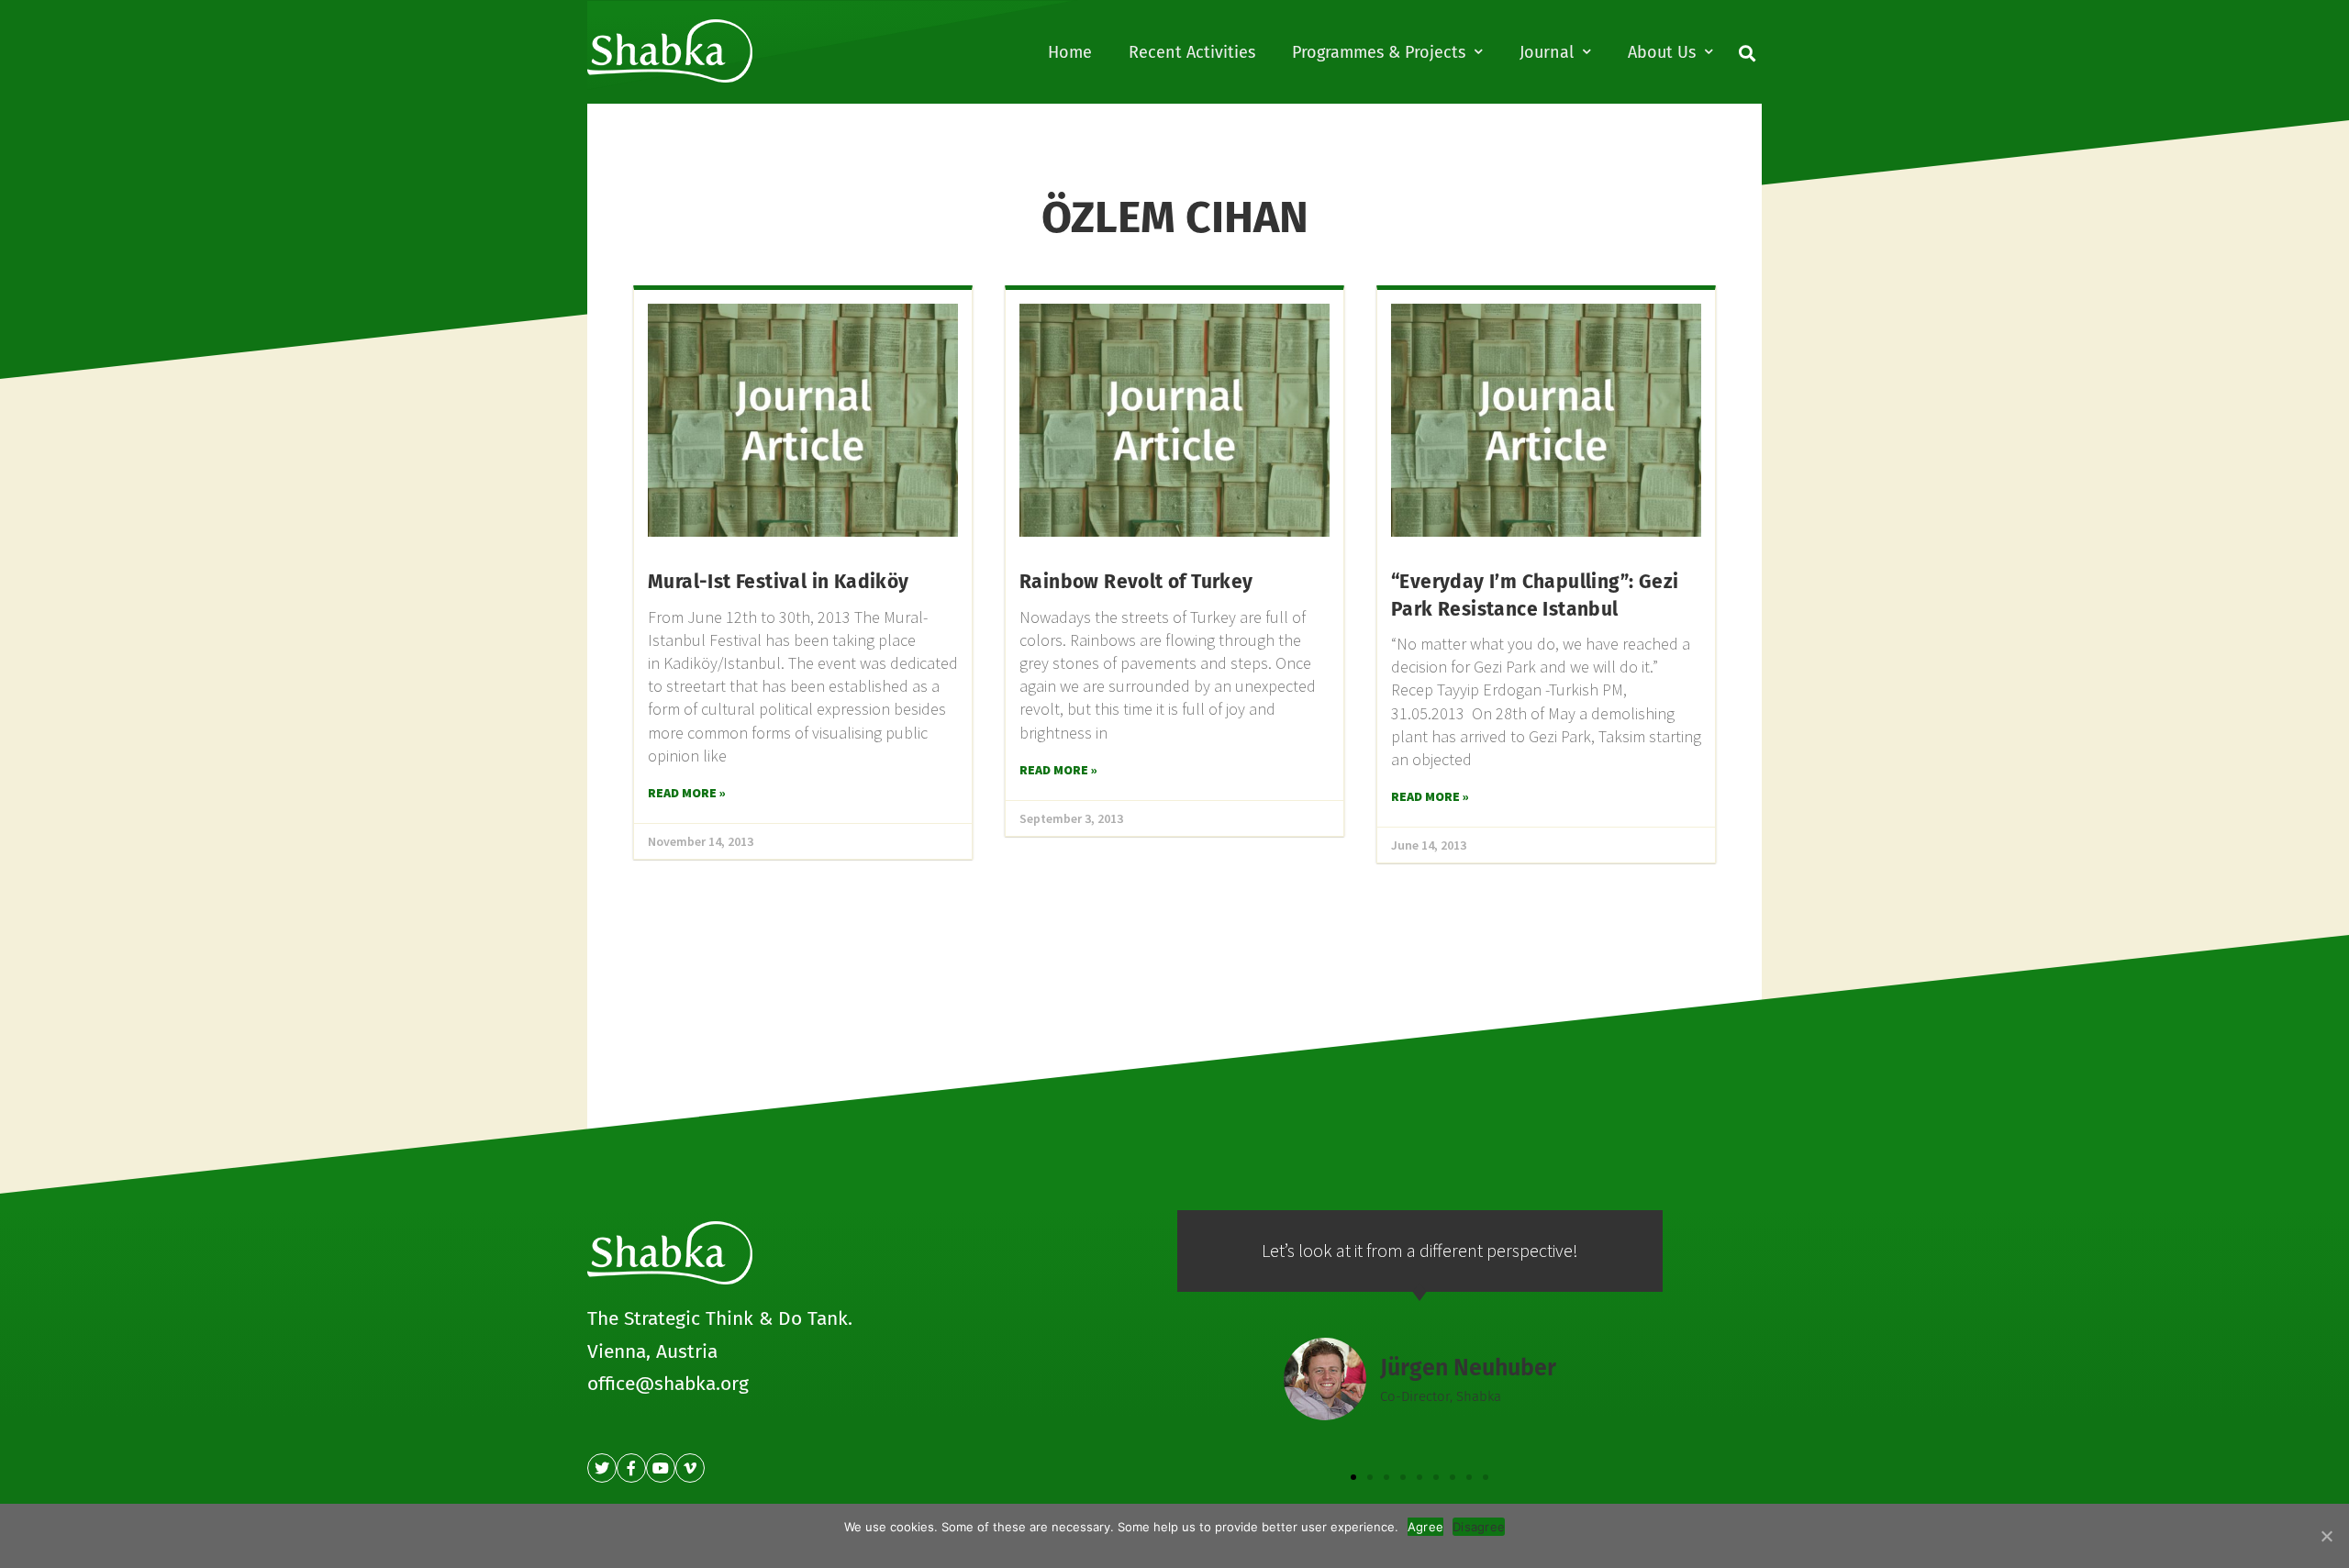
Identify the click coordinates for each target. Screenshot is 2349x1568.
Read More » (687, 793)
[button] (1353, 1477)
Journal (1547, 52)
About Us (1662, 52)
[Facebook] (631, 1468)
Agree (1425, 1527)
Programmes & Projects (1379, 52)
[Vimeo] (690, 1468)
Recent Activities (1192, 52)
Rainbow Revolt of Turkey (1136, 582)
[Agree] (2326, 1536)
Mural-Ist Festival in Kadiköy (779, 582)
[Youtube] (661, 1468)
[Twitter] (602, 1468)
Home (1070, 52)
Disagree (1479, 1527)
